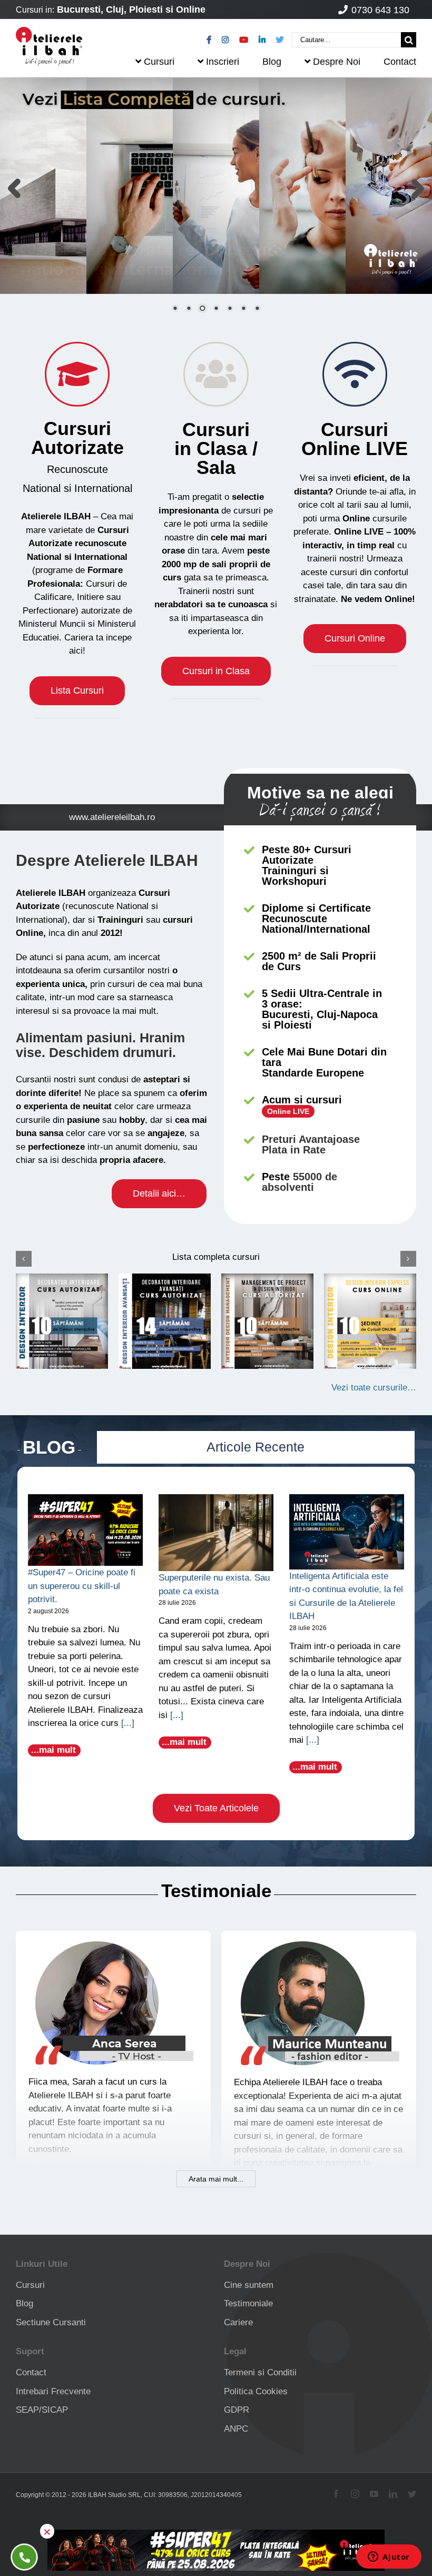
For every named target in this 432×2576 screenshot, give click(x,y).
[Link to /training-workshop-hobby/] (216, 374)
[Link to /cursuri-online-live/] (355, 374)
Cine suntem (249, 2285)
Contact (31, 2372)
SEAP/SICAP (42, 2410)
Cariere (238, 2322)
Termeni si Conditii (260, 2372)
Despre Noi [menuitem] (337, 62)
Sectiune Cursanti (51, 2322)
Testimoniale (248, 2303)
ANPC (236, 2429)
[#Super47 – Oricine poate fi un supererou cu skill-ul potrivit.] (85, 1530)
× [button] (47, 2531)
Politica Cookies (256, 2391)
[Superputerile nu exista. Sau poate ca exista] (216, 1533)
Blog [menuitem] (272, 62)
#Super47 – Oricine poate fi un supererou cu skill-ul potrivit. (82, 1586)
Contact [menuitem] (400, 62)
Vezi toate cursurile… (374, 1388)
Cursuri (355, 439)
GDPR (237, 2410)
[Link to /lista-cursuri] (77, 374)
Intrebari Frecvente (53, 2391)
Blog (24, 2303)
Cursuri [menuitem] (159, 62)
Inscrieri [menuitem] (223, 62)
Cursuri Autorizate (77, 438)
